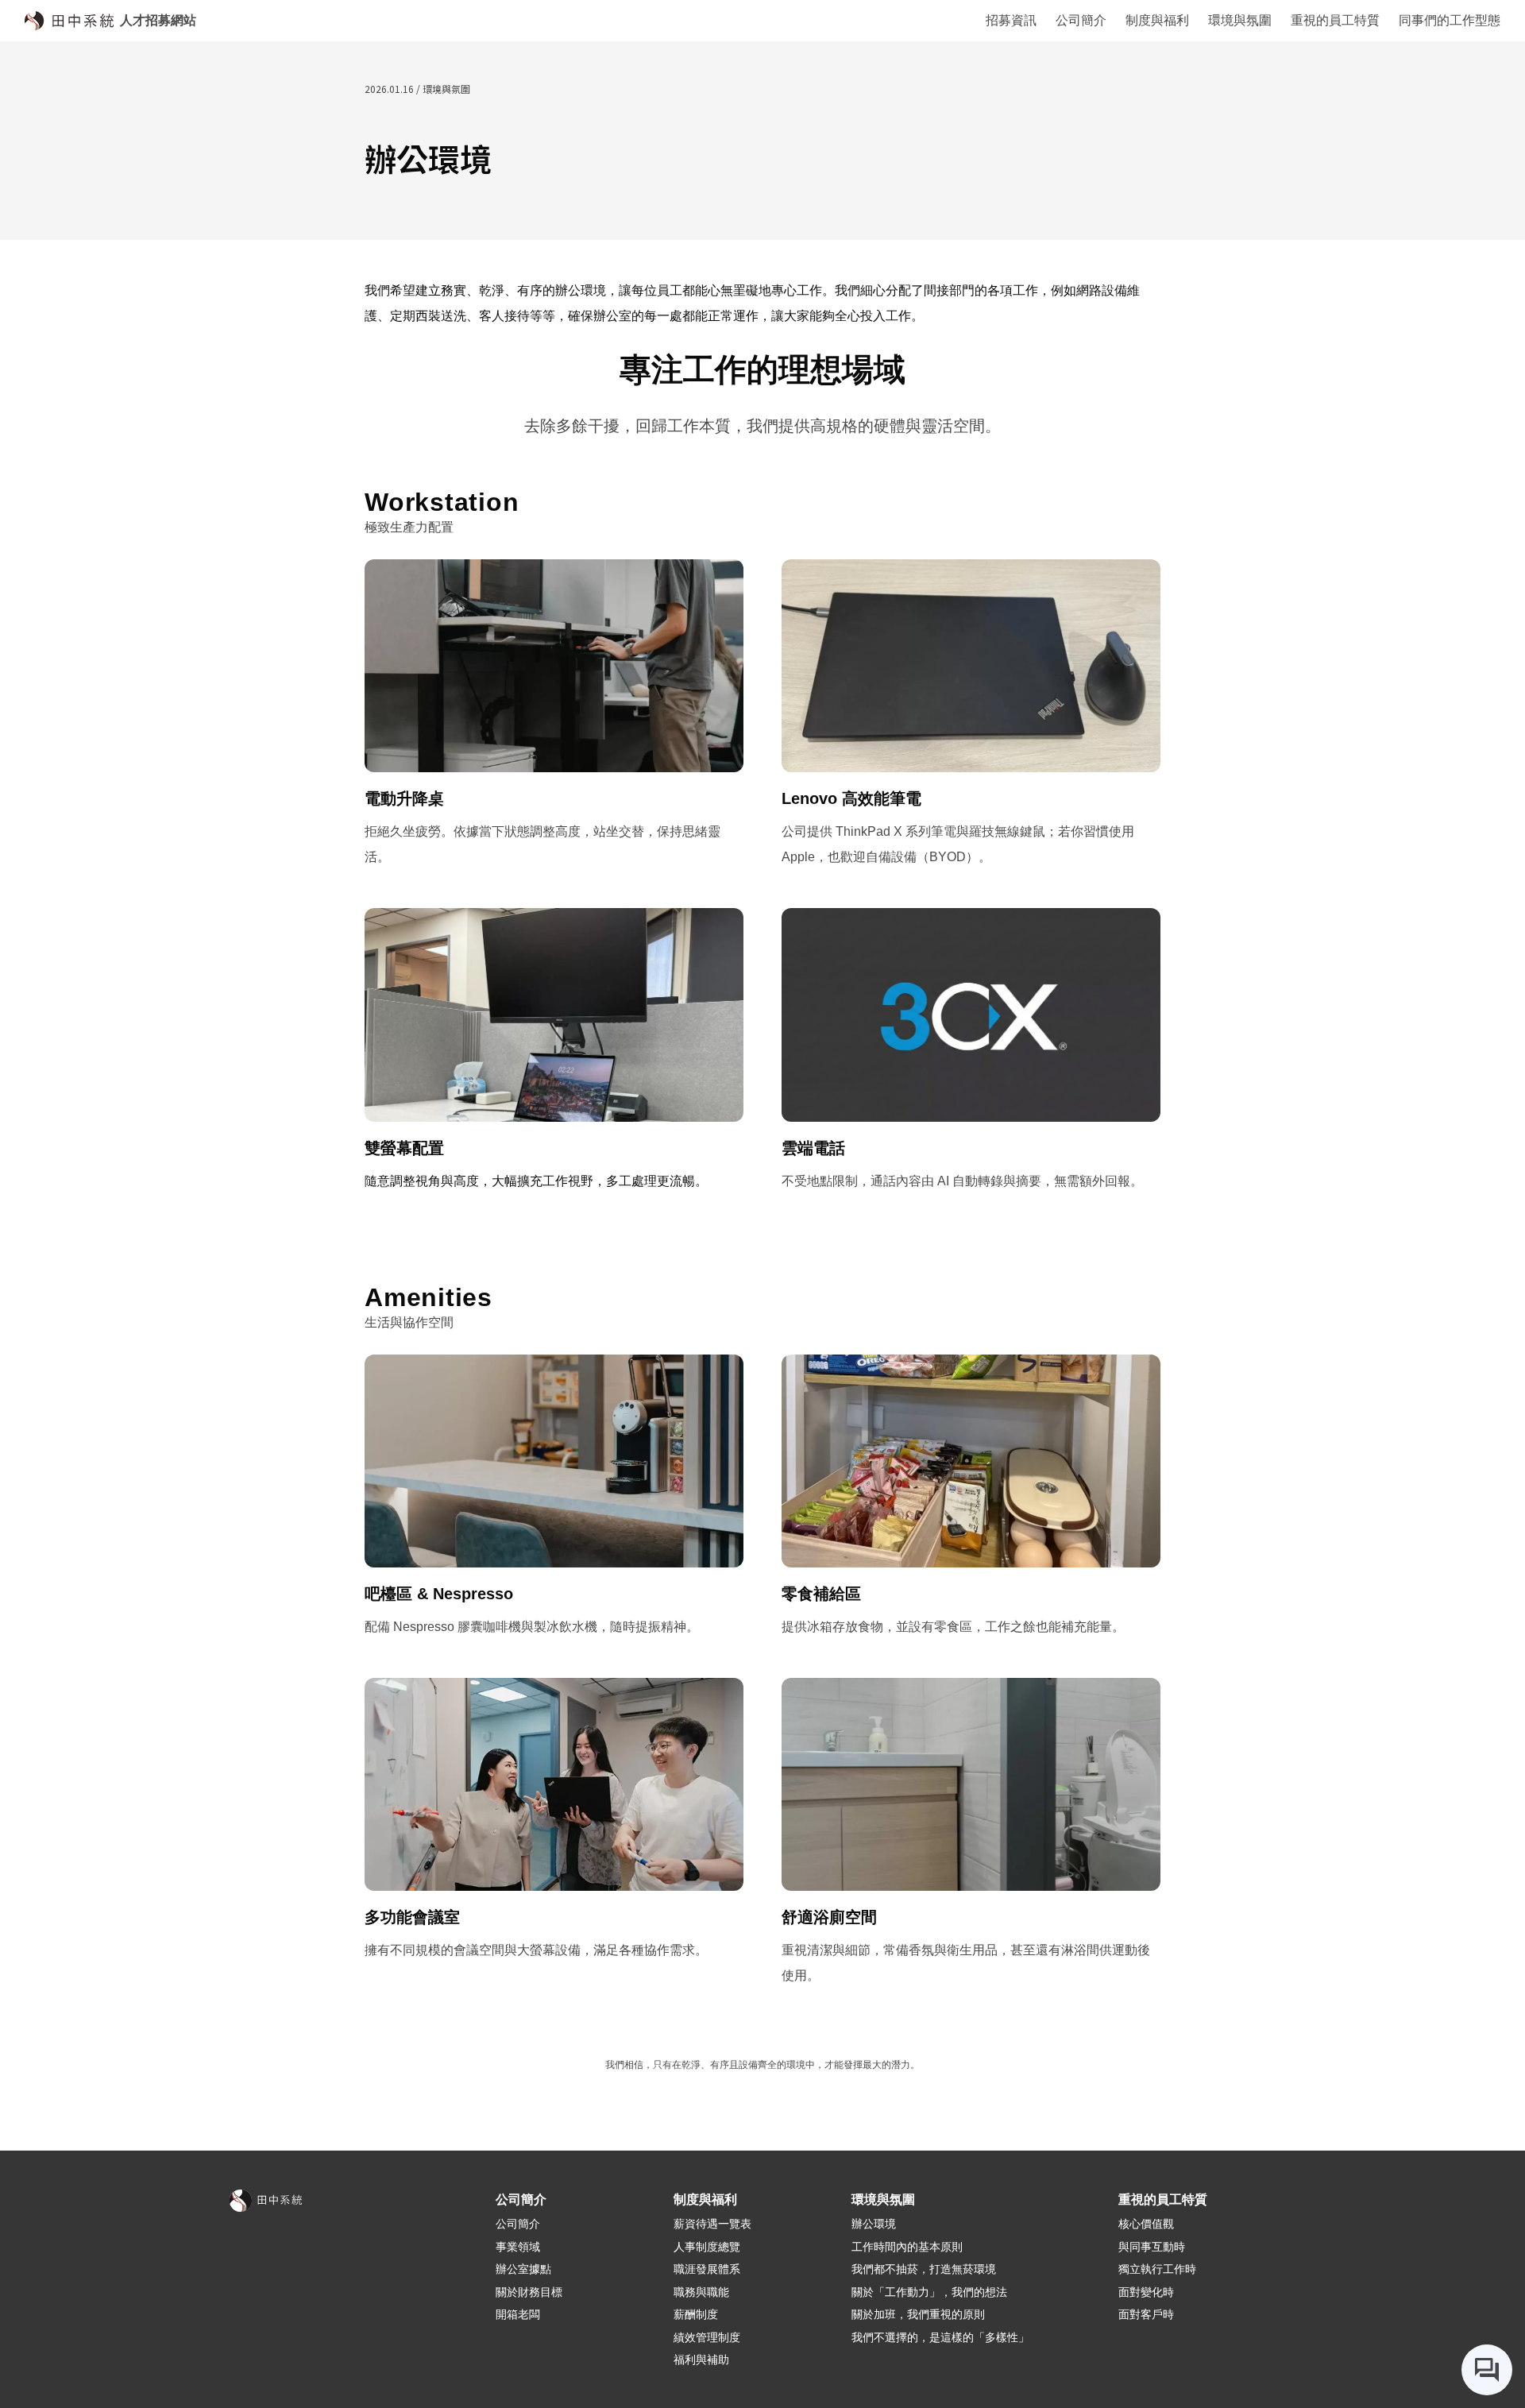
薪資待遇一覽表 (712, 2224)
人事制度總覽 (707, 2247)
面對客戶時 (1146, 2314)
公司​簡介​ (518, 2224)
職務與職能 (701, 2292)
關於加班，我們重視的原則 (918, 2314)
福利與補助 (701, 2360)
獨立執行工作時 (1157, 2269)
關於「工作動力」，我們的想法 (929, 2292)
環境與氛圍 (1240, 20)
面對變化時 (1146, 2292)
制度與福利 (1157, 20)
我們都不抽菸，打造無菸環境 (924, 2269)
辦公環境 (874, 2224)
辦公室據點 (523, 2269)
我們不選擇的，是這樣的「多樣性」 (940, 2337)
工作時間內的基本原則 (907, 2247)
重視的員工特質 (1335, 20)
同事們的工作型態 (1450, 20)
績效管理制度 (707, 2337)
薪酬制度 (696, 2314)
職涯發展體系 (707, 2269)
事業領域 (518, 2247)
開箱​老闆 (518, 2314)
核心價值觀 (1146, 2224)
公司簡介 (1081, 20)
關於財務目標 (529, 2292)
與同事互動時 (1152, 2247)
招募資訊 (1011, 20)
